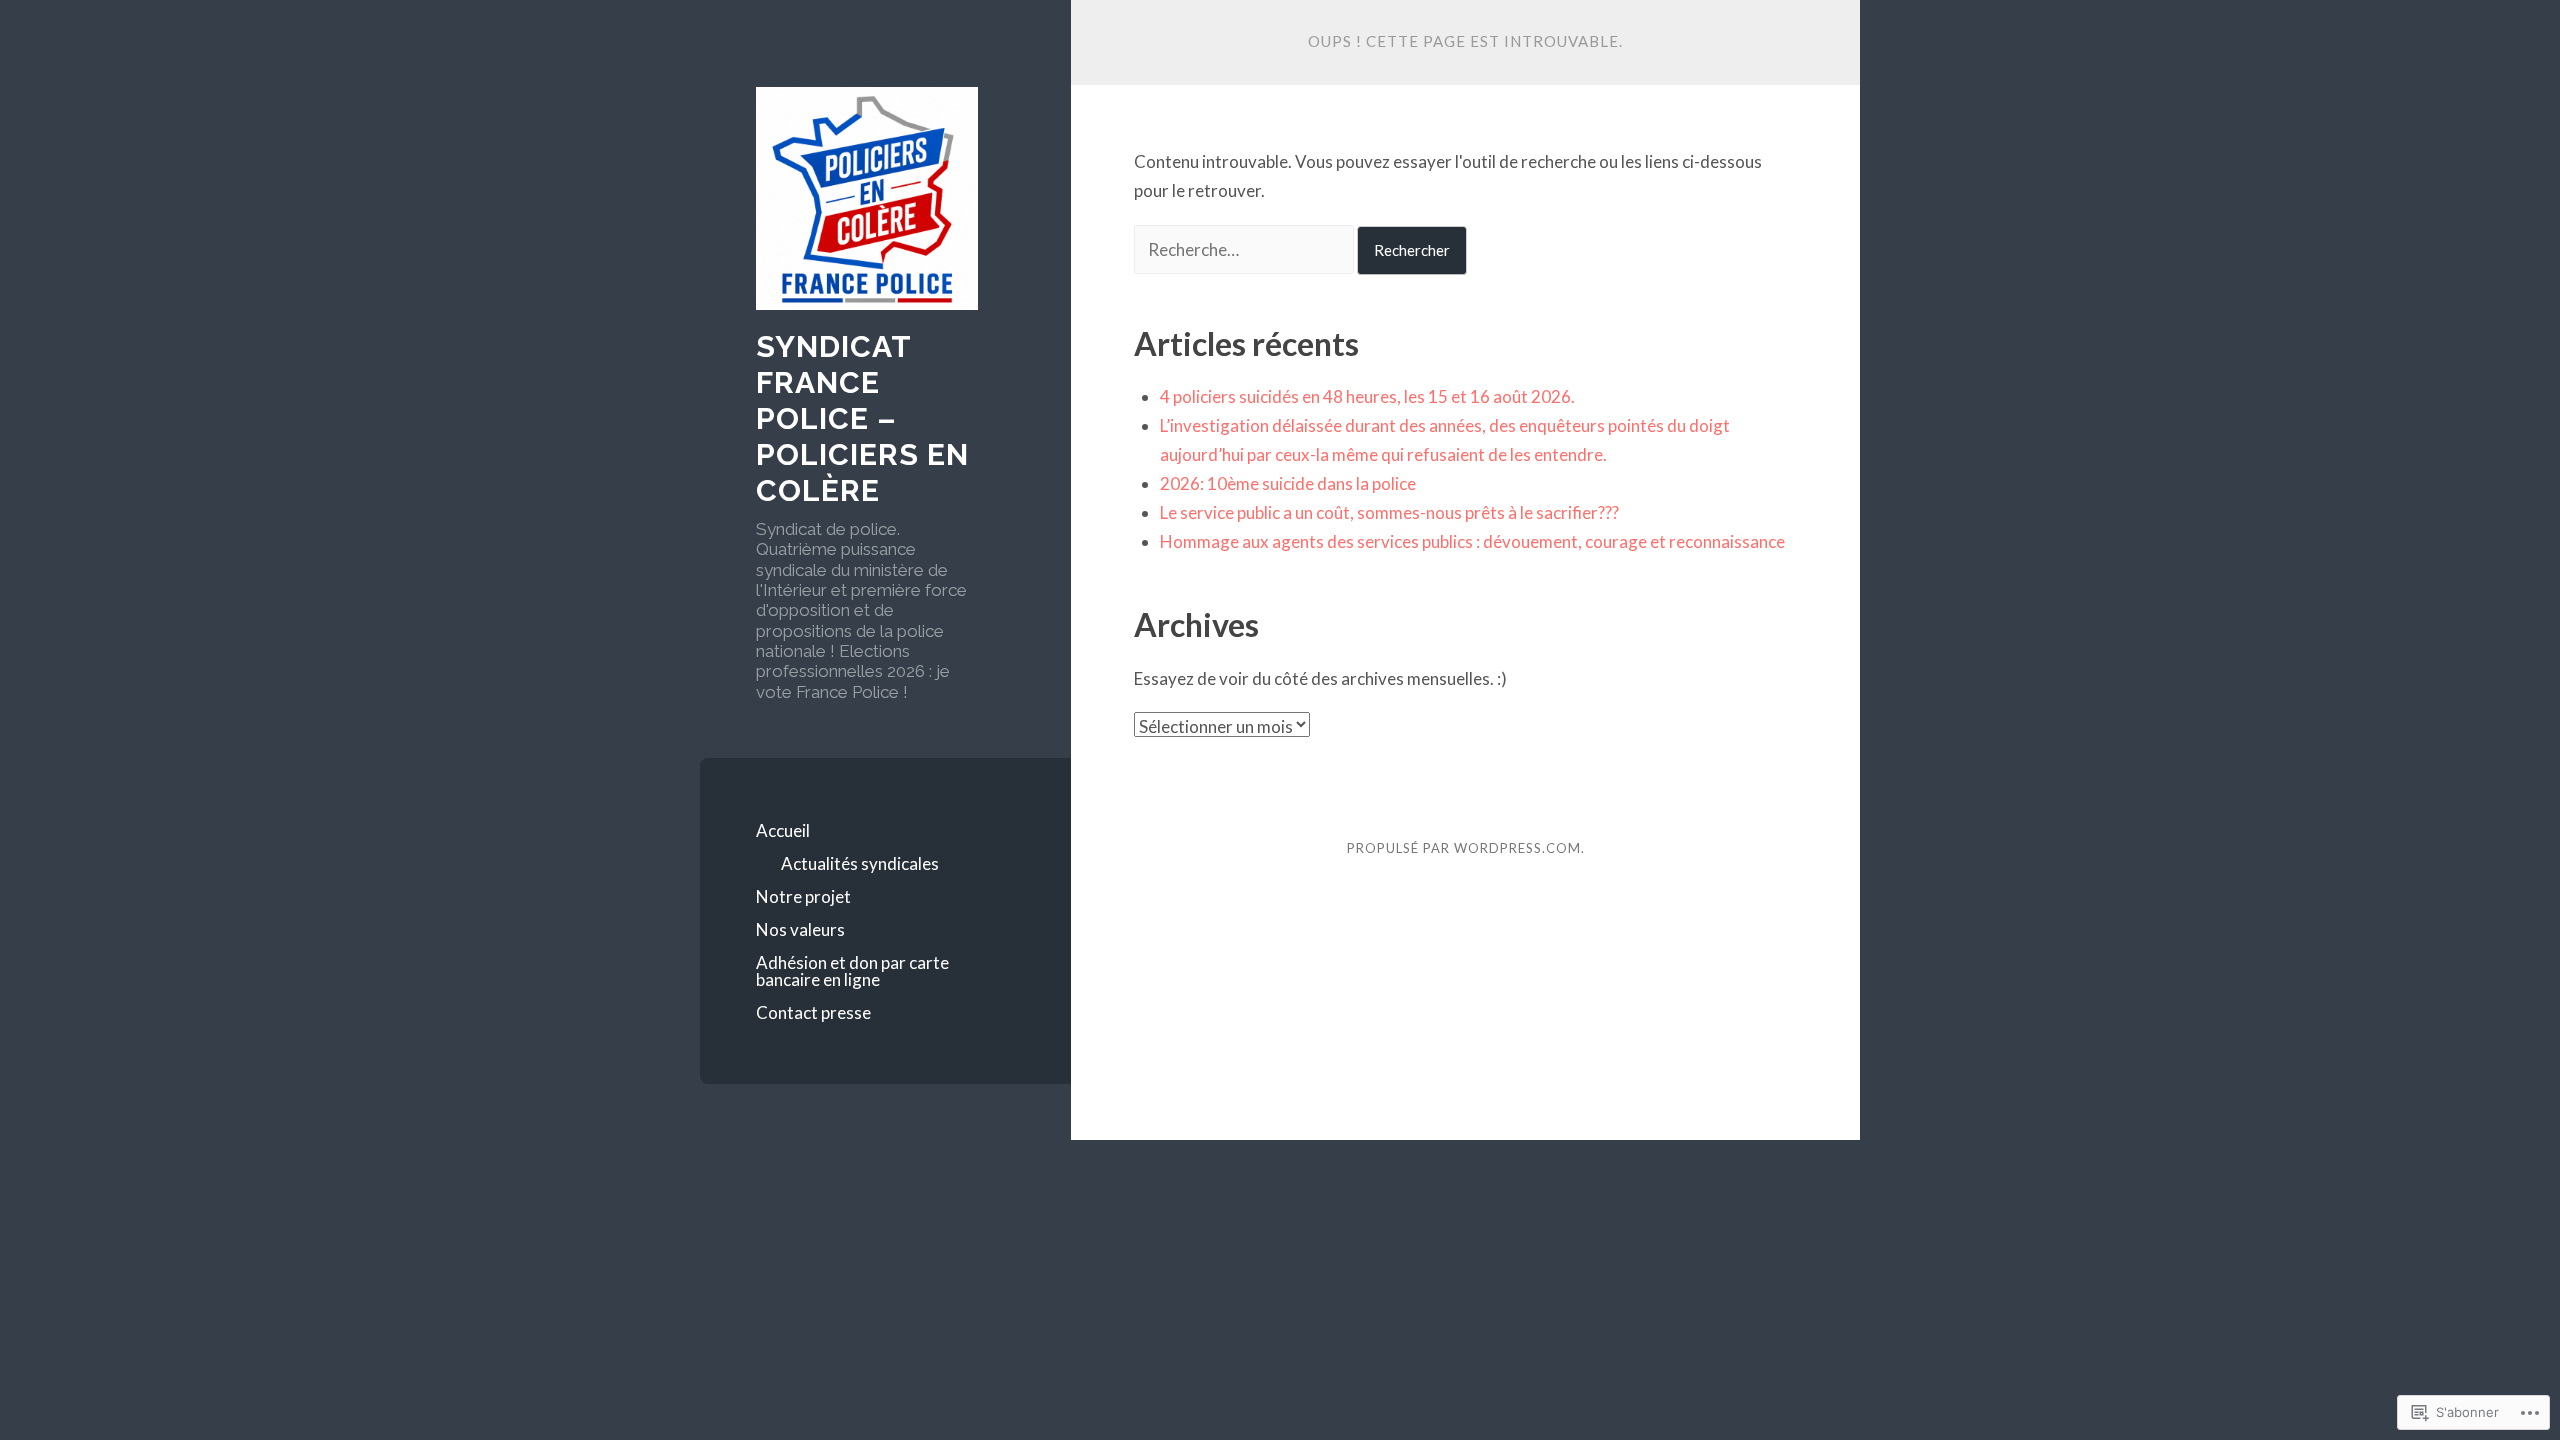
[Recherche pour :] (1245, 249)
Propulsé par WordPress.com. (1466, 848)
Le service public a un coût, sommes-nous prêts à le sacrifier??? (1389, 512)
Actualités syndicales (860, 863)
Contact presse (813, 1012)
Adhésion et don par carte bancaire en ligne (852, 971)
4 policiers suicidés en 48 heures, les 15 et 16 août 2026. (1367, 396)
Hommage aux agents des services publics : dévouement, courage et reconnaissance (1472, 541)
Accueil (783, 830)
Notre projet (803, 896)
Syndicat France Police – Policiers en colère (862, 418)
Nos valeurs (800, 929)
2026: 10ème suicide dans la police (1288, 483)
